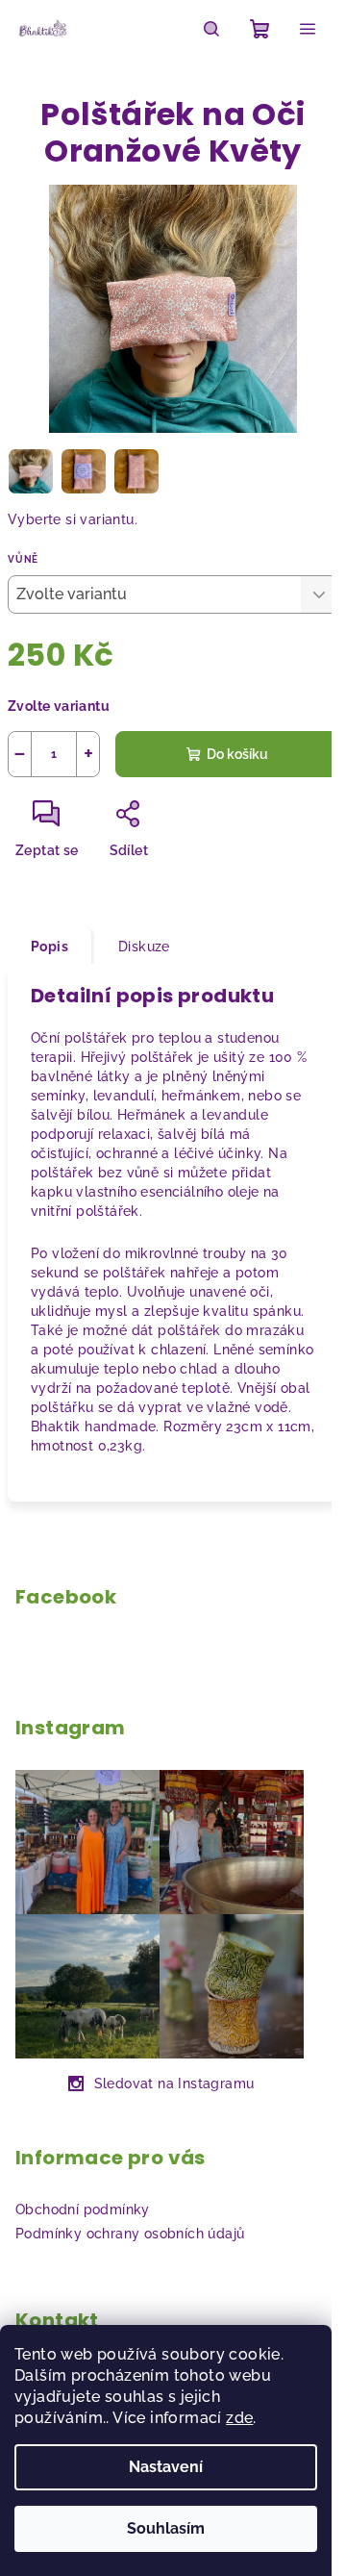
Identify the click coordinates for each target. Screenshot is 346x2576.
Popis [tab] (49, 947)
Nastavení (166, 2467)
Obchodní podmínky (83, 2210)
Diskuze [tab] (144, 947)
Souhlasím (166, 2528)
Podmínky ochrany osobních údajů (130, 2234)
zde (239, 2418)
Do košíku (237, 754)
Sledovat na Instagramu (174, 2084)
